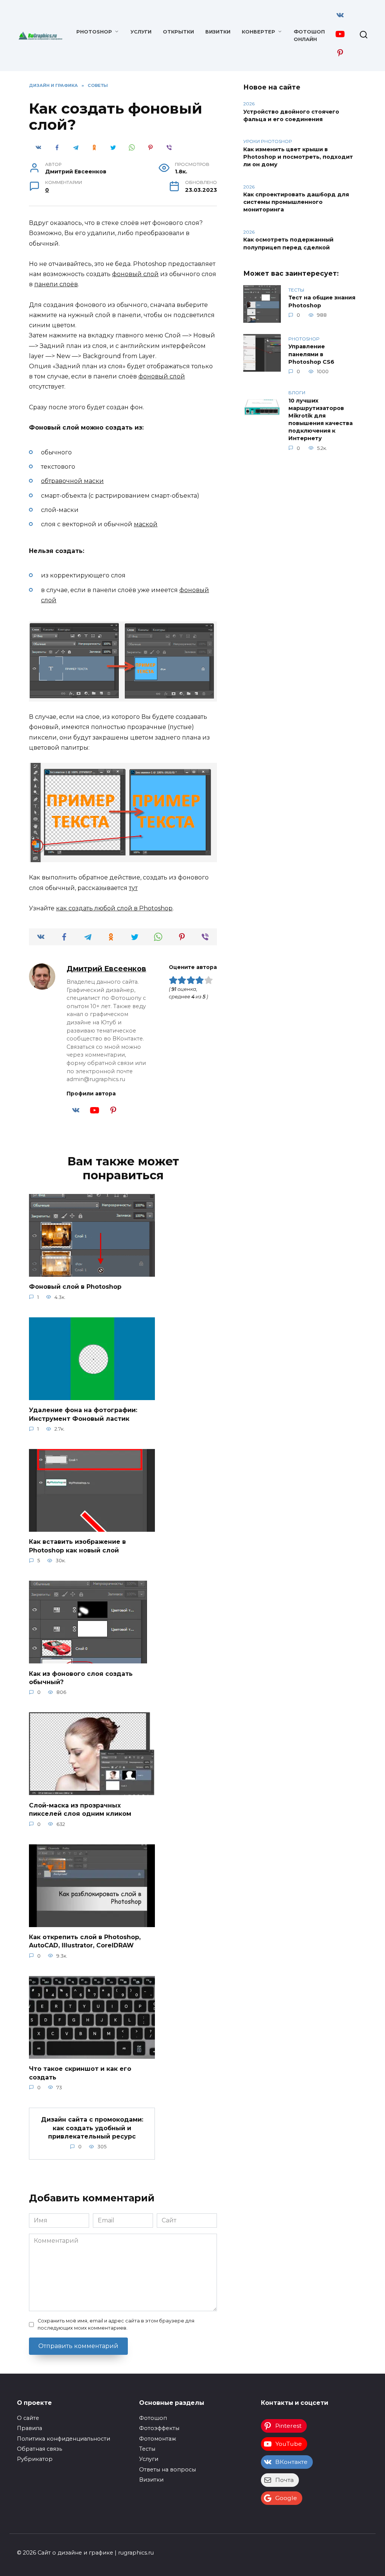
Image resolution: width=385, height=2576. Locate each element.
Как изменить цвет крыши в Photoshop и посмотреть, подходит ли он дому (298, 157)
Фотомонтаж (158, 2439)
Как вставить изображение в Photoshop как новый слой (77, 1546)
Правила (30, 2428)
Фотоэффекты (159, 2428)
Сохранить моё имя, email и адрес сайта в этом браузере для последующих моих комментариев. (116, 2324)
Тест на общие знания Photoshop (322, 302)
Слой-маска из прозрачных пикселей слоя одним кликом (80, 1809)
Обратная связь (39, 2449)
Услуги (141, 32)
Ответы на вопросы (167, 2470)
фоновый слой (135, 274)
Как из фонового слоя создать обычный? (81, 1678)
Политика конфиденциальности (64, 2439)
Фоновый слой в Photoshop (75, 1287)
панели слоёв (56, 284)
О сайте (28, 2418)
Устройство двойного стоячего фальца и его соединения (291, 115)
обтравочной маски (72, 481)
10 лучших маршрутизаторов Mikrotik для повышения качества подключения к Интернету (321, 420)
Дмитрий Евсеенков (106, 969)
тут (133, 888)
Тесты (147, 2449)
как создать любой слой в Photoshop (114, 908)
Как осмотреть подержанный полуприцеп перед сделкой (288, 244)
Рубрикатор (35, 2459)
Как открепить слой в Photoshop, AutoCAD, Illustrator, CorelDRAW (85, 1941)
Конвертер (258, 32)
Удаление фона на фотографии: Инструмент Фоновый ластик (83, 1414)
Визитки (218, 32)
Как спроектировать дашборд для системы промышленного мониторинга (296, 202)
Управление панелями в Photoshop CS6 (311, 354)
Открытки (178, 32)
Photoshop (94, 32)
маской (146, 524)
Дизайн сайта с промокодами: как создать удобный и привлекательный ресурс (92, 2128)
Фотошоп (153, 2418)
